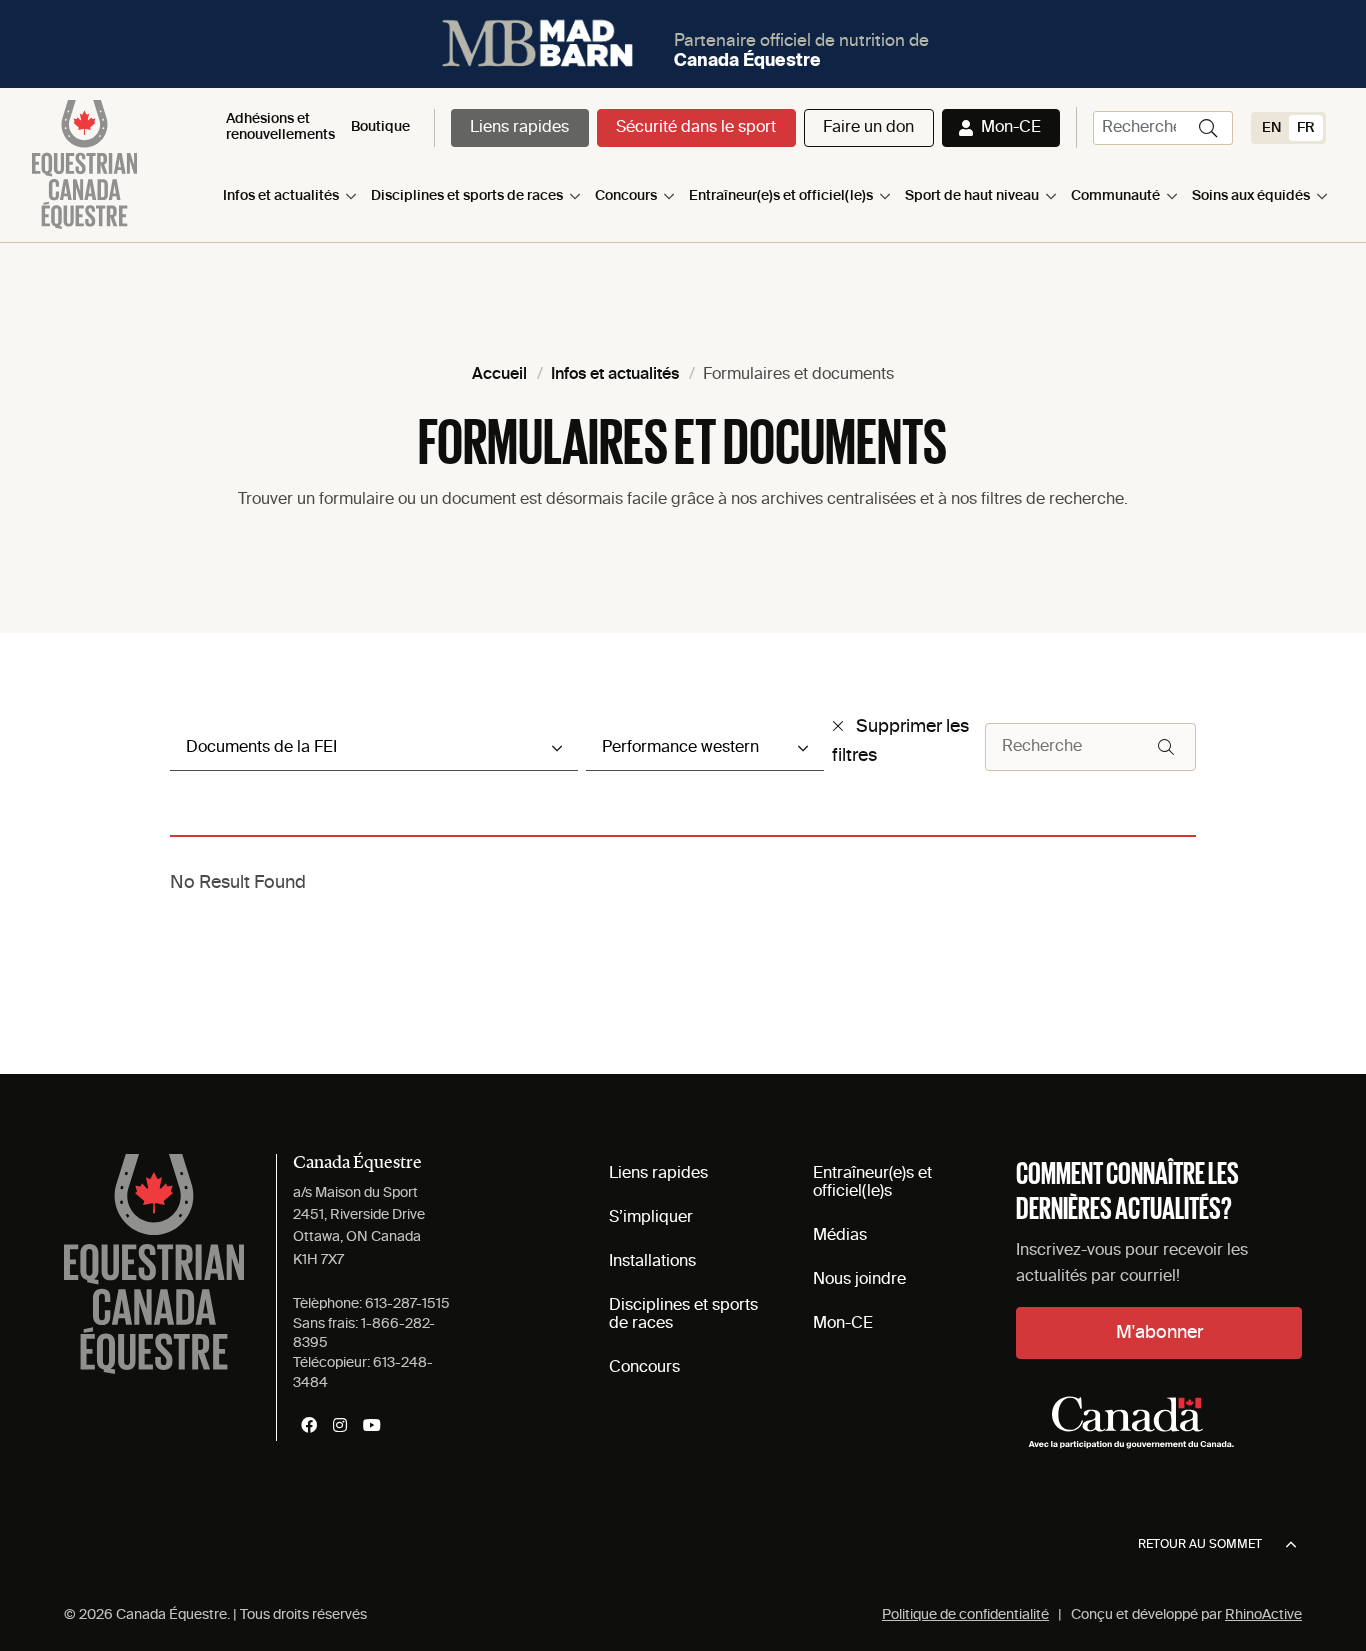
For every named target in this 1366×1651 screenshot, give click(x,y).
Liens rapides (519, 128)
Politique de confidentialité (965, 1615)
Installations (652, 1262)
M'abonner (1159, 1333)
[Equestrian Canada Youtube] (372, 1425)
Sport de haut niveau (972, 196)
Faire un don (868, 128)
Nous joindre (859, 1280)
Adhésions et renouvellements (280, 126)
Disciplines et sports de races (467, 196)
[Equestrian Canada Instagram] (340, 1425)
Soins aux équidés (1251, 196)
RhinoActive (1263, 1615)
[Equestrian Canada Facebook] (309, 1425)
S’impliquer (651, 1218)
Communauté (1115, 196)
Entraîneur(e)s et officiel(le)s (781, 196)
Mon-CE (1011, 128)
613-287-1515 (407, 1304)
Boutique (380, 127)
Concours (626, 196)
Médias (840, 1236)
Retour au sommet (1200, 1545)
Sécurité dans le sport (696, 128)
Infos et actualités (281, 196)
